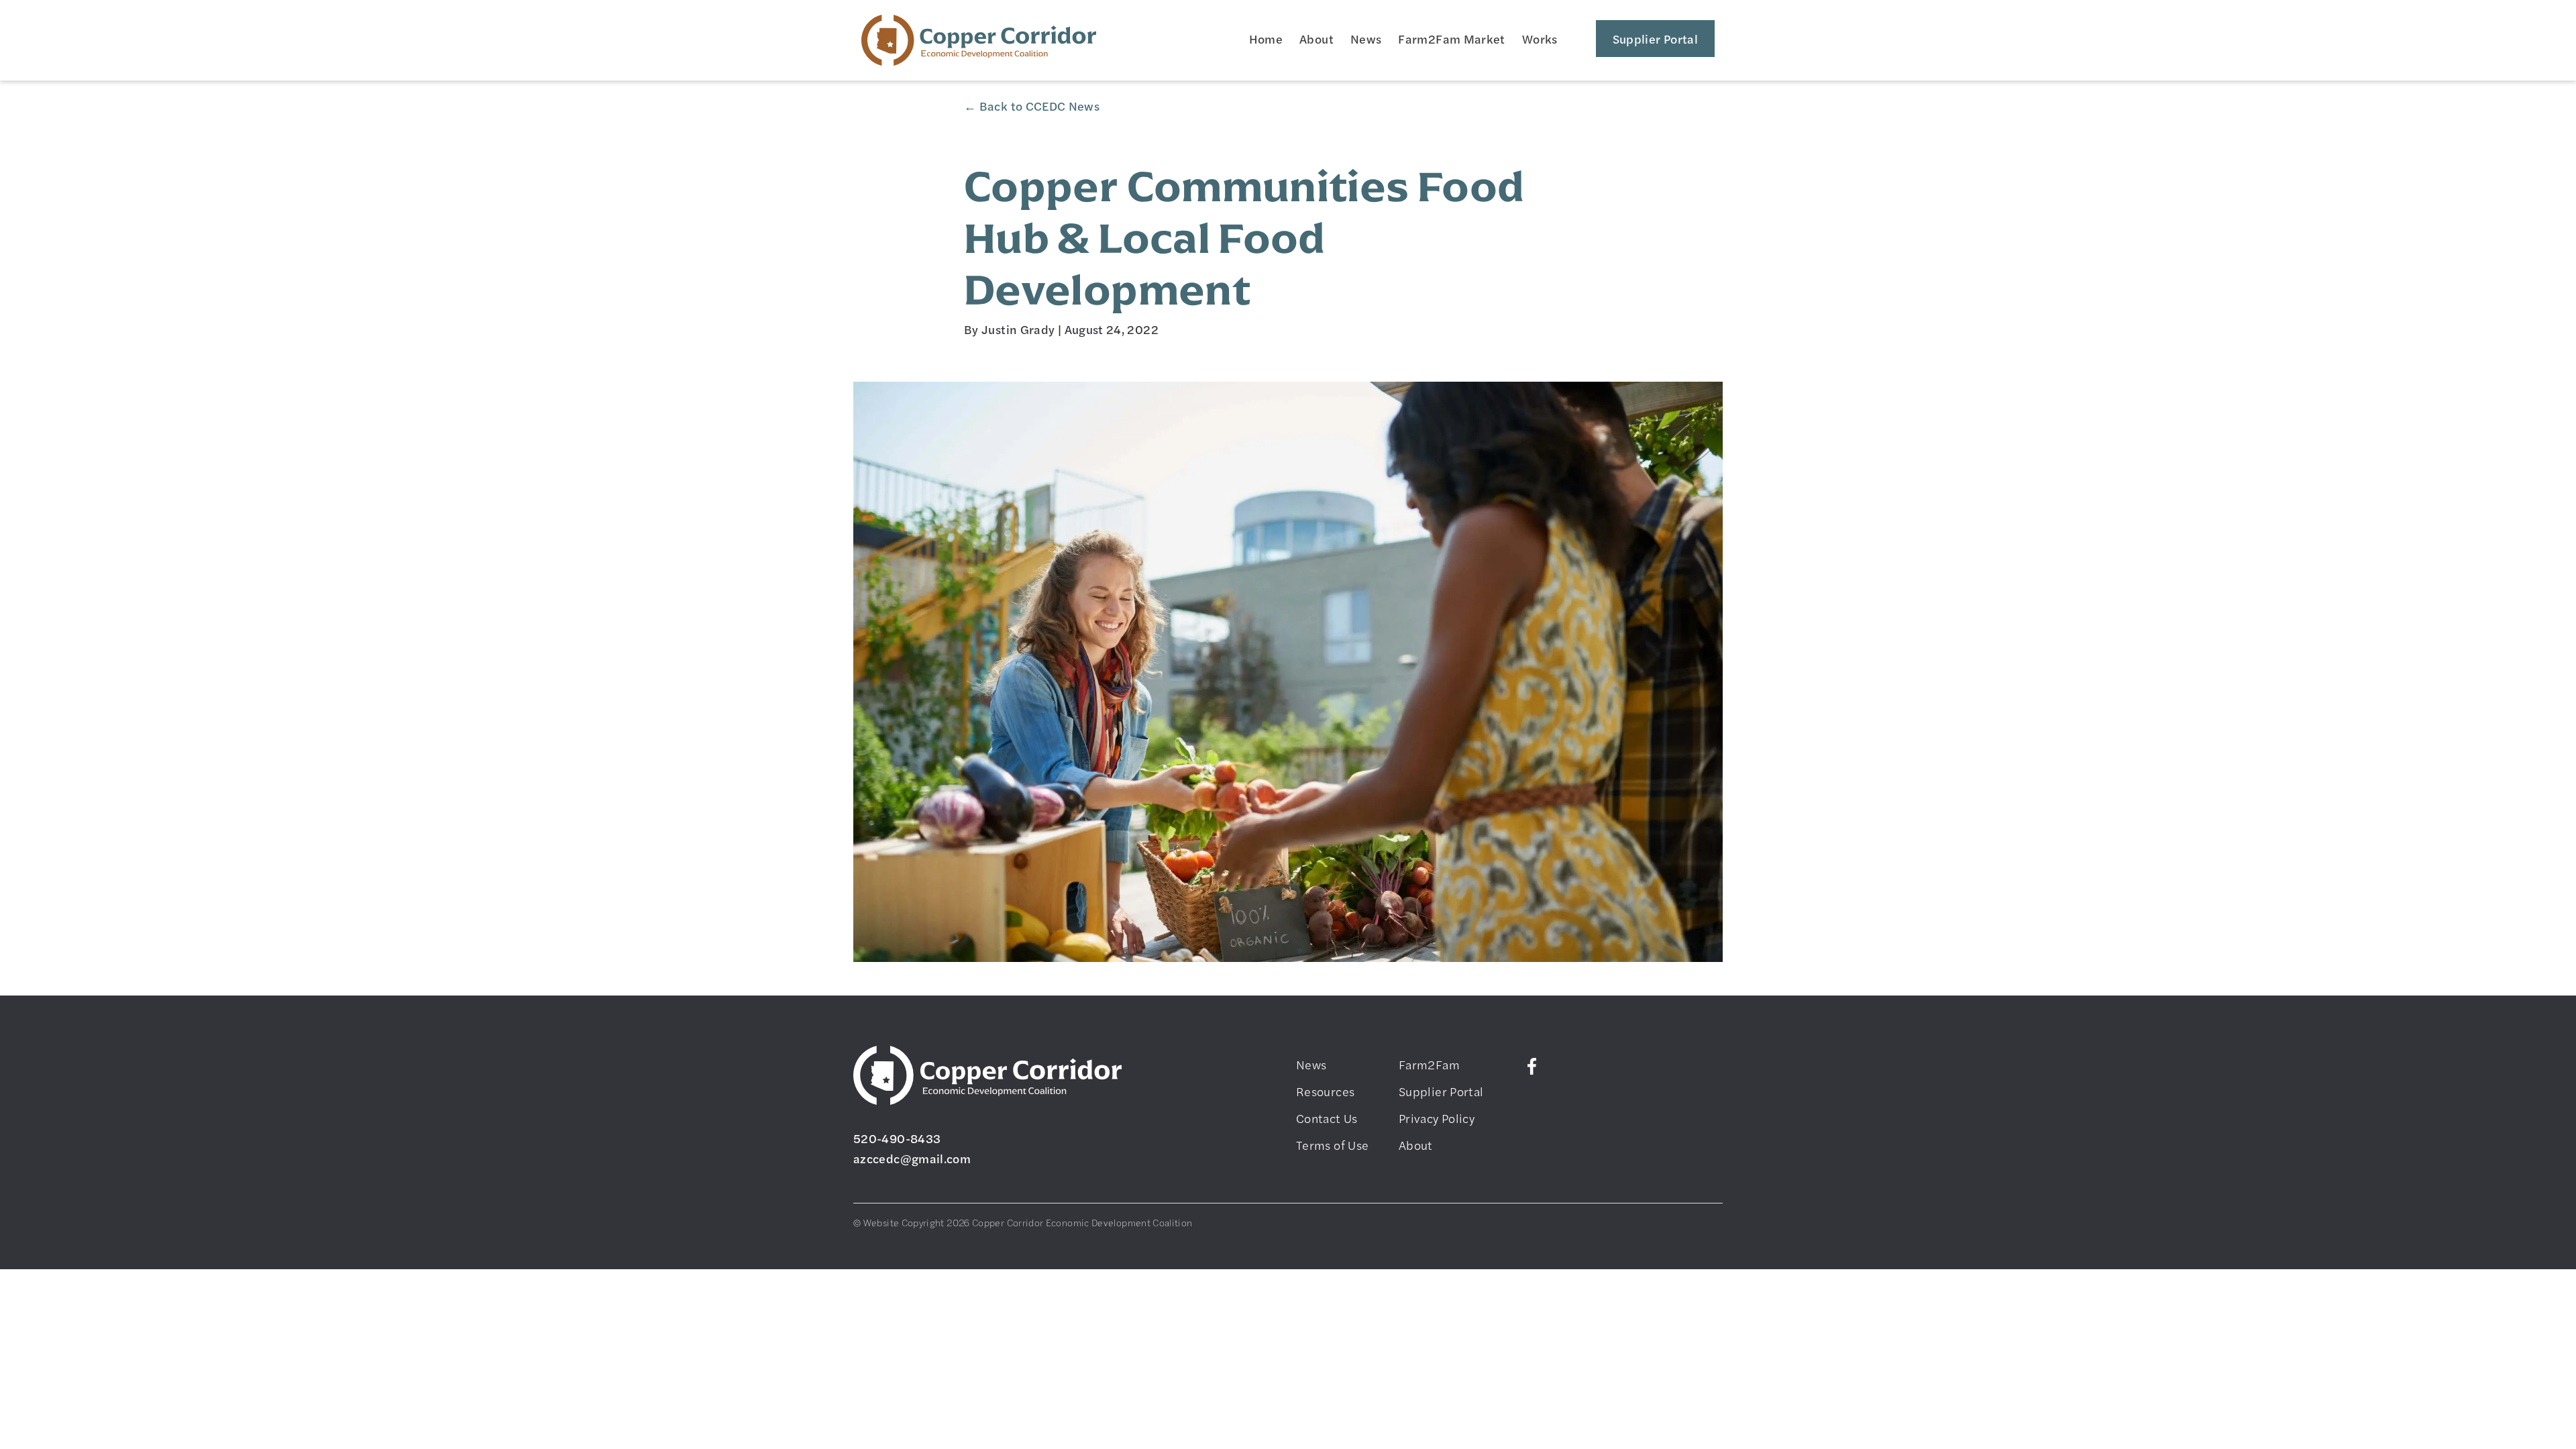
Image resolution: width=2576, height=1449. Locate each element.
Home (1266, 39)
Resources (1325, 1091)
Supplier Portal (1655, 39)
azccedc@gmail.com (912, 1158)
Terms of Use (1332, 1145)
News (1366, 39)
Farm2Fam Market (1451, 39)
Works (1540, 39)
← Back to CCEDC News (1032, 106)
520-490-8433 (897, 1138)
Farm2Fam (1429, 1064)
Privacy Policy (1437, 1118)
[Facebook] (1532, 1064)
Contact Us (1327, 1118)
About (1317, 39)
